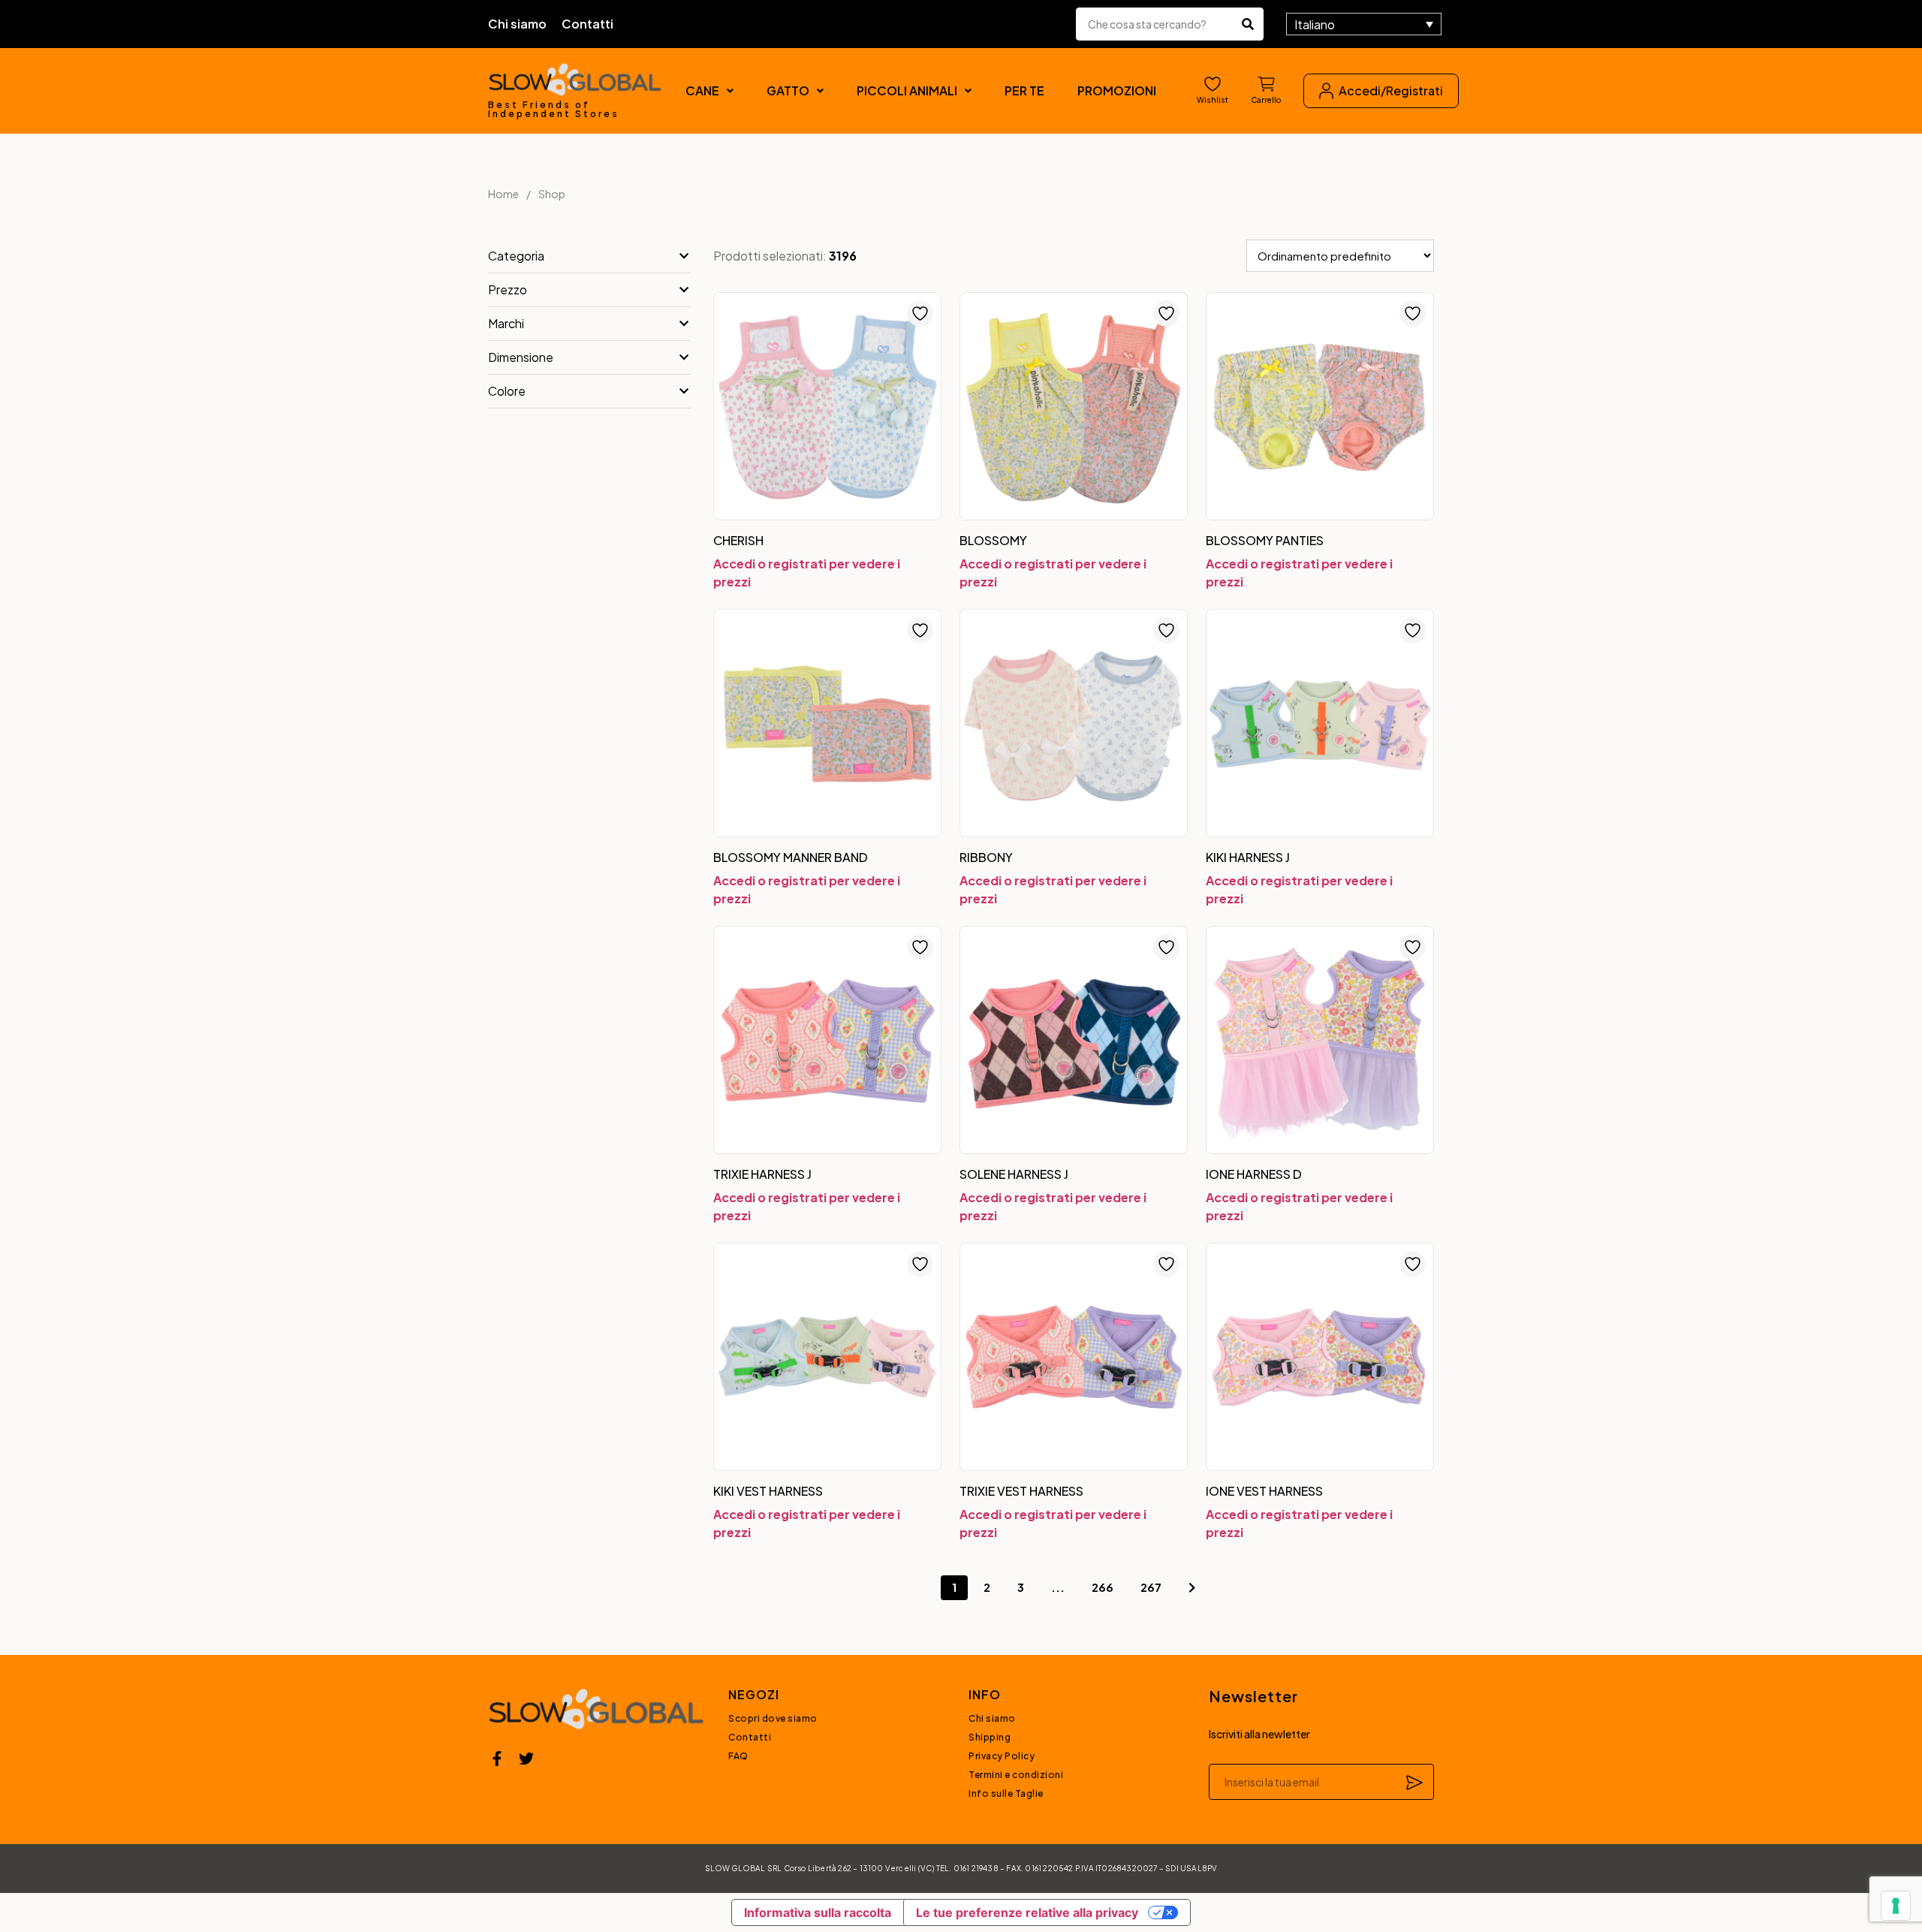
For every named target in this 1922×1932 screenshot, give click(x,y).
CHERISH (738, 540)
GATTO (788, 90)
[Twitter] (526, 1759)
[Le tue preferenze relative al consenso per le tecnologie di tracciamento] (1896, 1906)
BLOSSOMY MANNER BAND (791, 857)
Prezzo (508, 289)
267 (1151, 1587)
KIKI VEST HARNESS (768, 1491)
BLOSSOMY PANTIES (1265, 540)
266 (1103, 1587)
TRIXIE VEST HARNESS (1021, 1491)
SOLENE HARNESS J (1014, 1174)
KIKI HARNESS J (1248, 857)
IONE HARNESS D (1254, 1174)
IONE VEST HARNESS (1264, 1491)
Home (503, 194)
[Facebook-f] (497, 1759)
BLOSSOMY (993, 540)
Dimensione (521, 357)
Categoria (516, 256)
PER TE (1024, 90)
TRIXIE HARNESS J (762, 1174)
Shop (552, 194)
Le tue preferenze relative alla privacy (1027, 1912)
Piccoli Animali (907, 90)
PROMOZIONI (1117, 90)
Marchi (506, 323)
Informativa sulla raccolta (818, 1912)
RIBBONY (986, 857)
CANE (702, 90)
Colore (507, 391)
